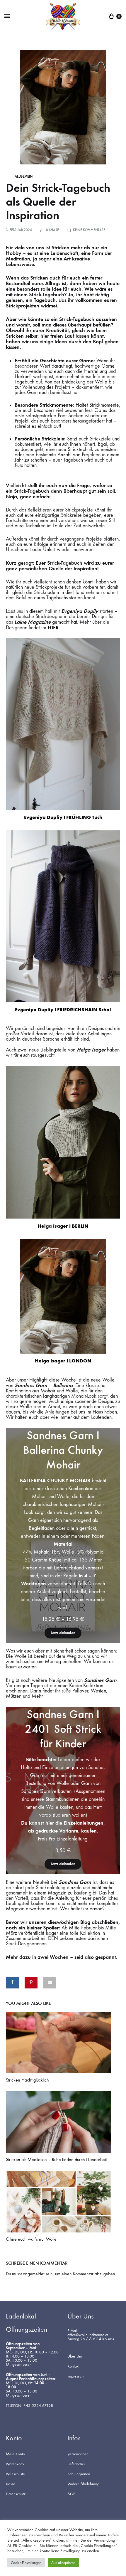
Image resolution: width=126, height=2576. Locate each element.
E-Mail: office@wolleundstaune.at (88, 2333)
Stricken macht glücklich (27, 2080)
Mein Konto (15, 2454)
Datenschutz (16, 2494)
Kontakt (73, 2366)
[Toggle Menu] (7, 16)
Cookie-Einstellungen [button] (26, 2563)
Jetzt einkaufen (63, 1633)
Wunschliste (15, 2474)
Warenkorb (15, 2464)
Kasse (11, 2484)
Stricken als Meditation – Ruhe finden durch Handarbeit (56, 2159)
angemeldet (34, 2274)
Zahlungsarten (79, 2474)
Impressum (76, 2376)
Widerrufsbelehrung (83, 2484)
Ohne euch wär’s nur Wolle (31, 2239)
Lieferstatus (76, 2464)
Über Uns (75, 2356)
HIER (53, 627)
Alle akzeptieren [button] (63, 2563)
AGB (71, 2494)
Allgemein (24, 176)
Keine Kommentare (89, 230)
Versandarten (78, 2454)
